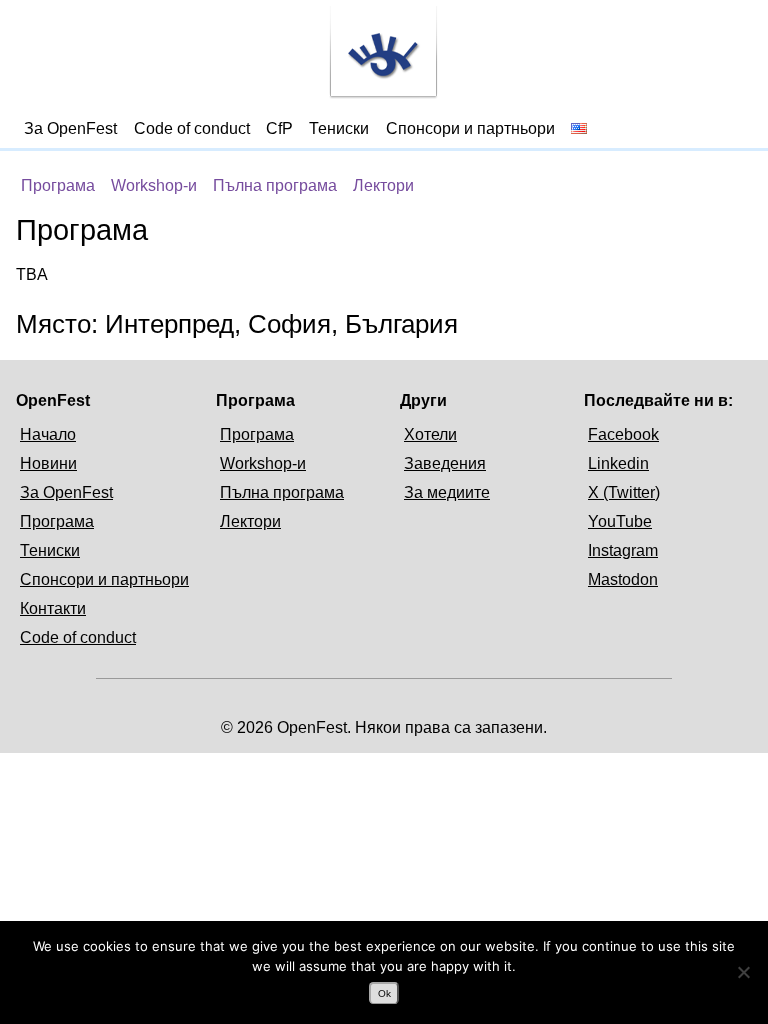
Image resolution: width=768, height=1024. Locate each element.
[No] (743, 972)
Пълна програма (275, 185)
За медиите (447, 492)
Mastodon (623, 579)
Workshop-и (154, 185)
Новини (48, 463)
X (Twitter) (624, 492)
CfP (279, 128)
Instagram (623, 550)
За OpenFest (70, 128)
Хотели (430, 434)
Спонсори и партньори (470, 128)
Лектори (383, 185)
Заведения (445, 463)
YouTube (620, 521)
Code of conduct (192, 128)
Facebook (623, 434)
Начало (48, 434)
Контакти (53, 608)
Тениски (339, 128)
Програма (58, 185)
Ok (384, 993)
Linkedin (618, 463)
